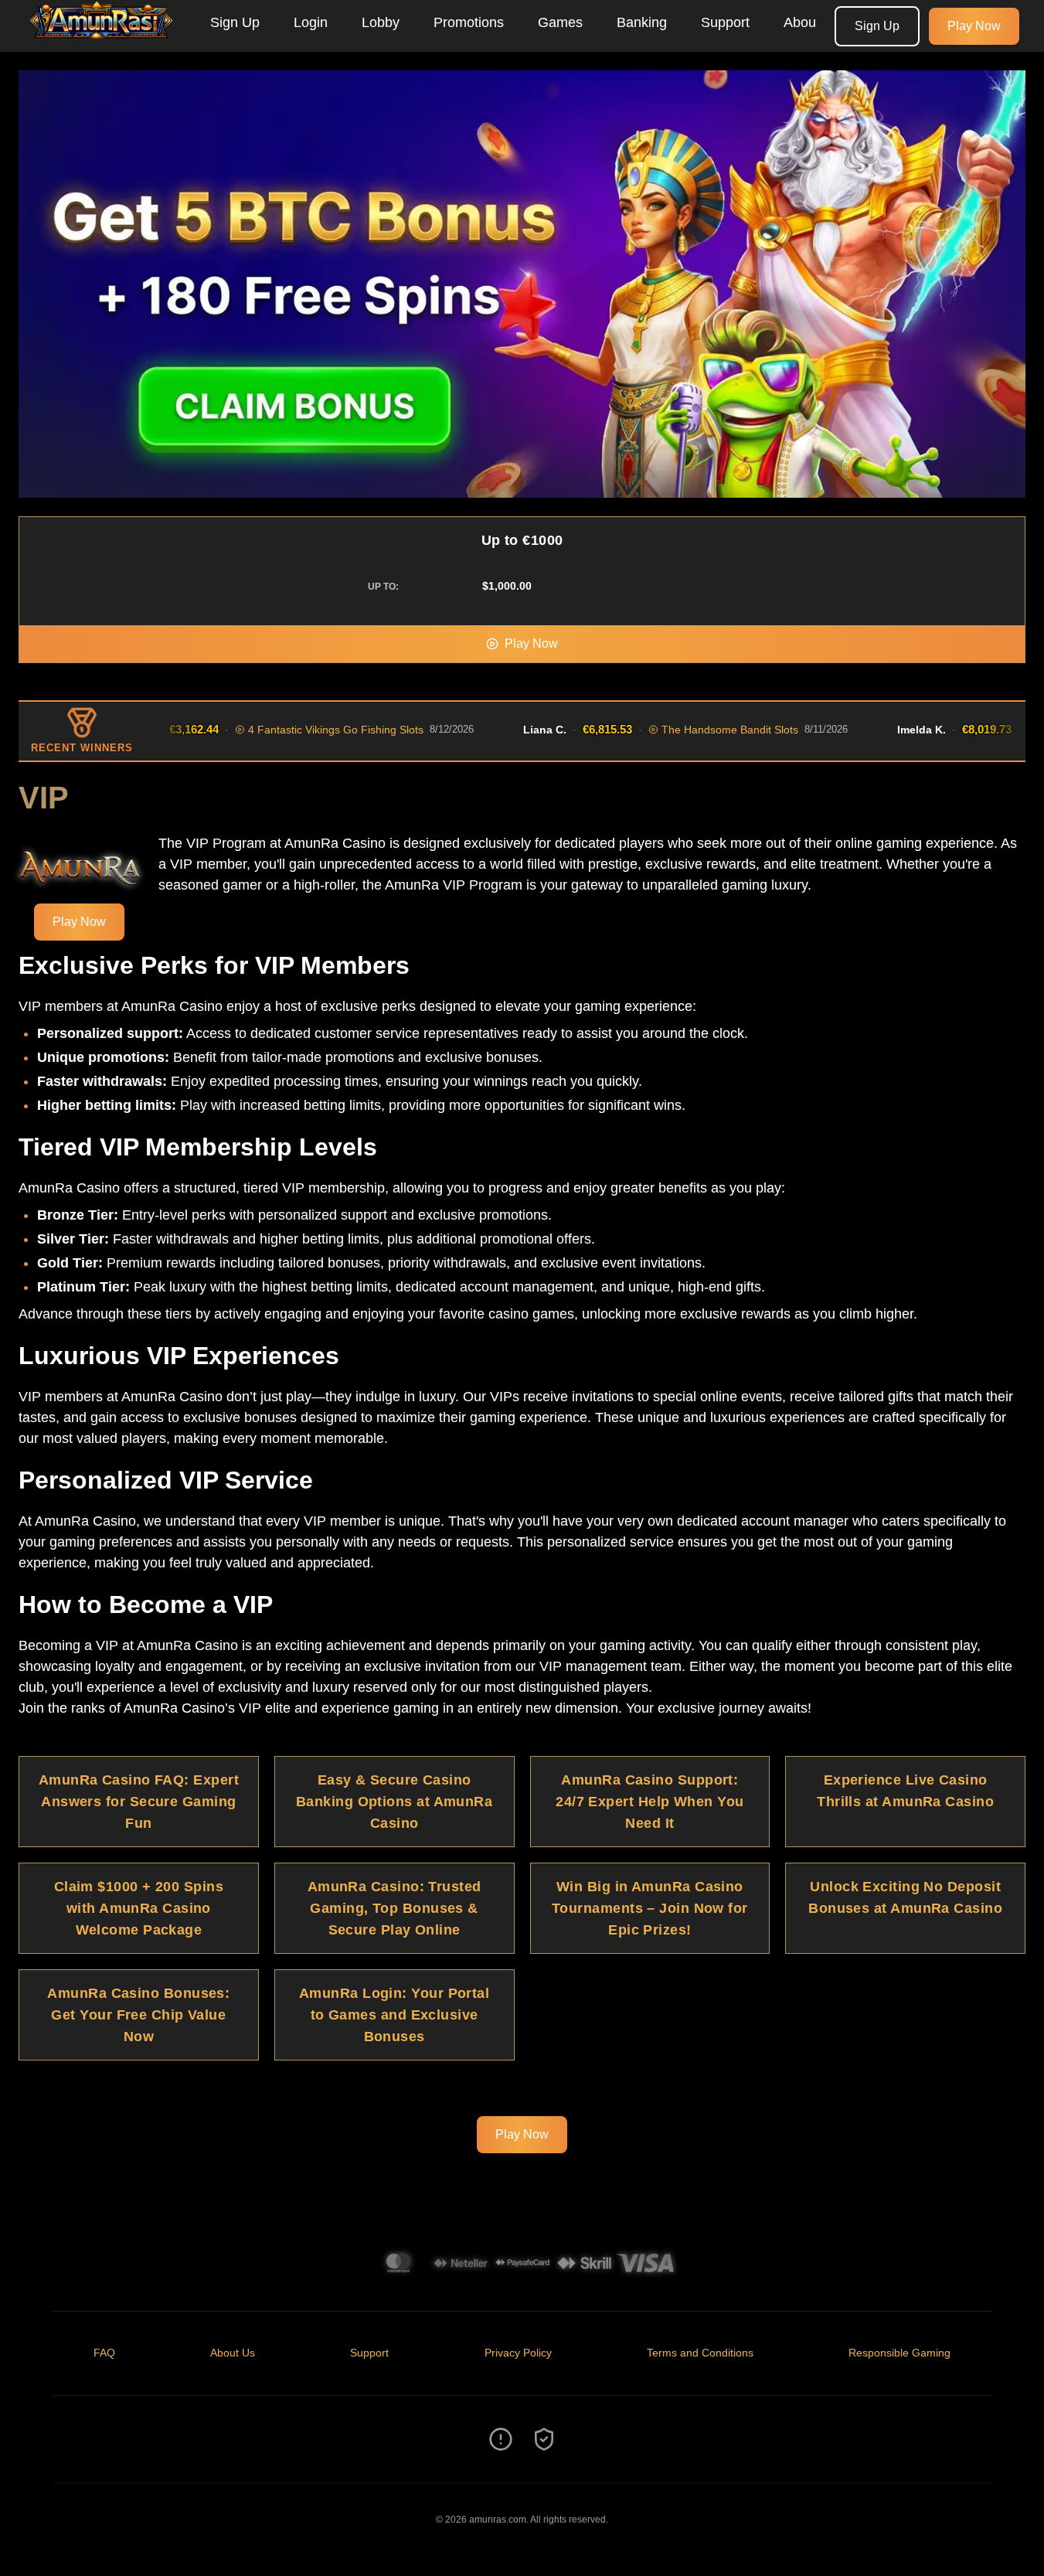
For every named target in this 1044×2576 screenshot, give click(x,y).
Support (725, 22)
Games (560, 22)
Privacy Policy (518, 2353)
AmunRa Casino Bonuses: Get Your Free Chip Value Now (138, 2015)
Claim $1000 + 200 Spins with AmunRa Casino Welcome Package (139, 1908)
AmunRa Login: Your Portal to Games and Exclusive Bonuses (394, 2015)
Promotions (469, 22)
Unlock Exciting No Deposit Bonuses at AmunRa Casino (905, 1897)
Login (311, 22)
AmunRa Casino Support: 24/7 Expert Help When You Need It (650, 1802)
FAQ (104, 2353)
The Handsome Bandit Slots (663, 730)
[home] (102, 41)
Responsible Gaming (899, 2353)
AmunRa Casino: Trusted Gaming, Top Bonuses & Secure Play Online (394, 1908)
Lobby (381, 22)
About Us (812, 22)
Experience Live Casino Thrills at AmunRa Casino (905, 1791)
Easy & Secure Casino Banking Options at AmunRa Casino (394, 1802)
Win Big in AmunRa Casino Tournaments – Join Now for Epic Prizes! (650, 1908)
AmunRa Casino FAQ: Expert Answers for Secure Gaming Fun (139, 1802)
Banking (642, 22)
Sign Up (235, 22)
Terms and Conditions (700, 2353)
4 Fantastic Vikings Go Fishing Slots (269, 730)
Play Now (974, 26)
